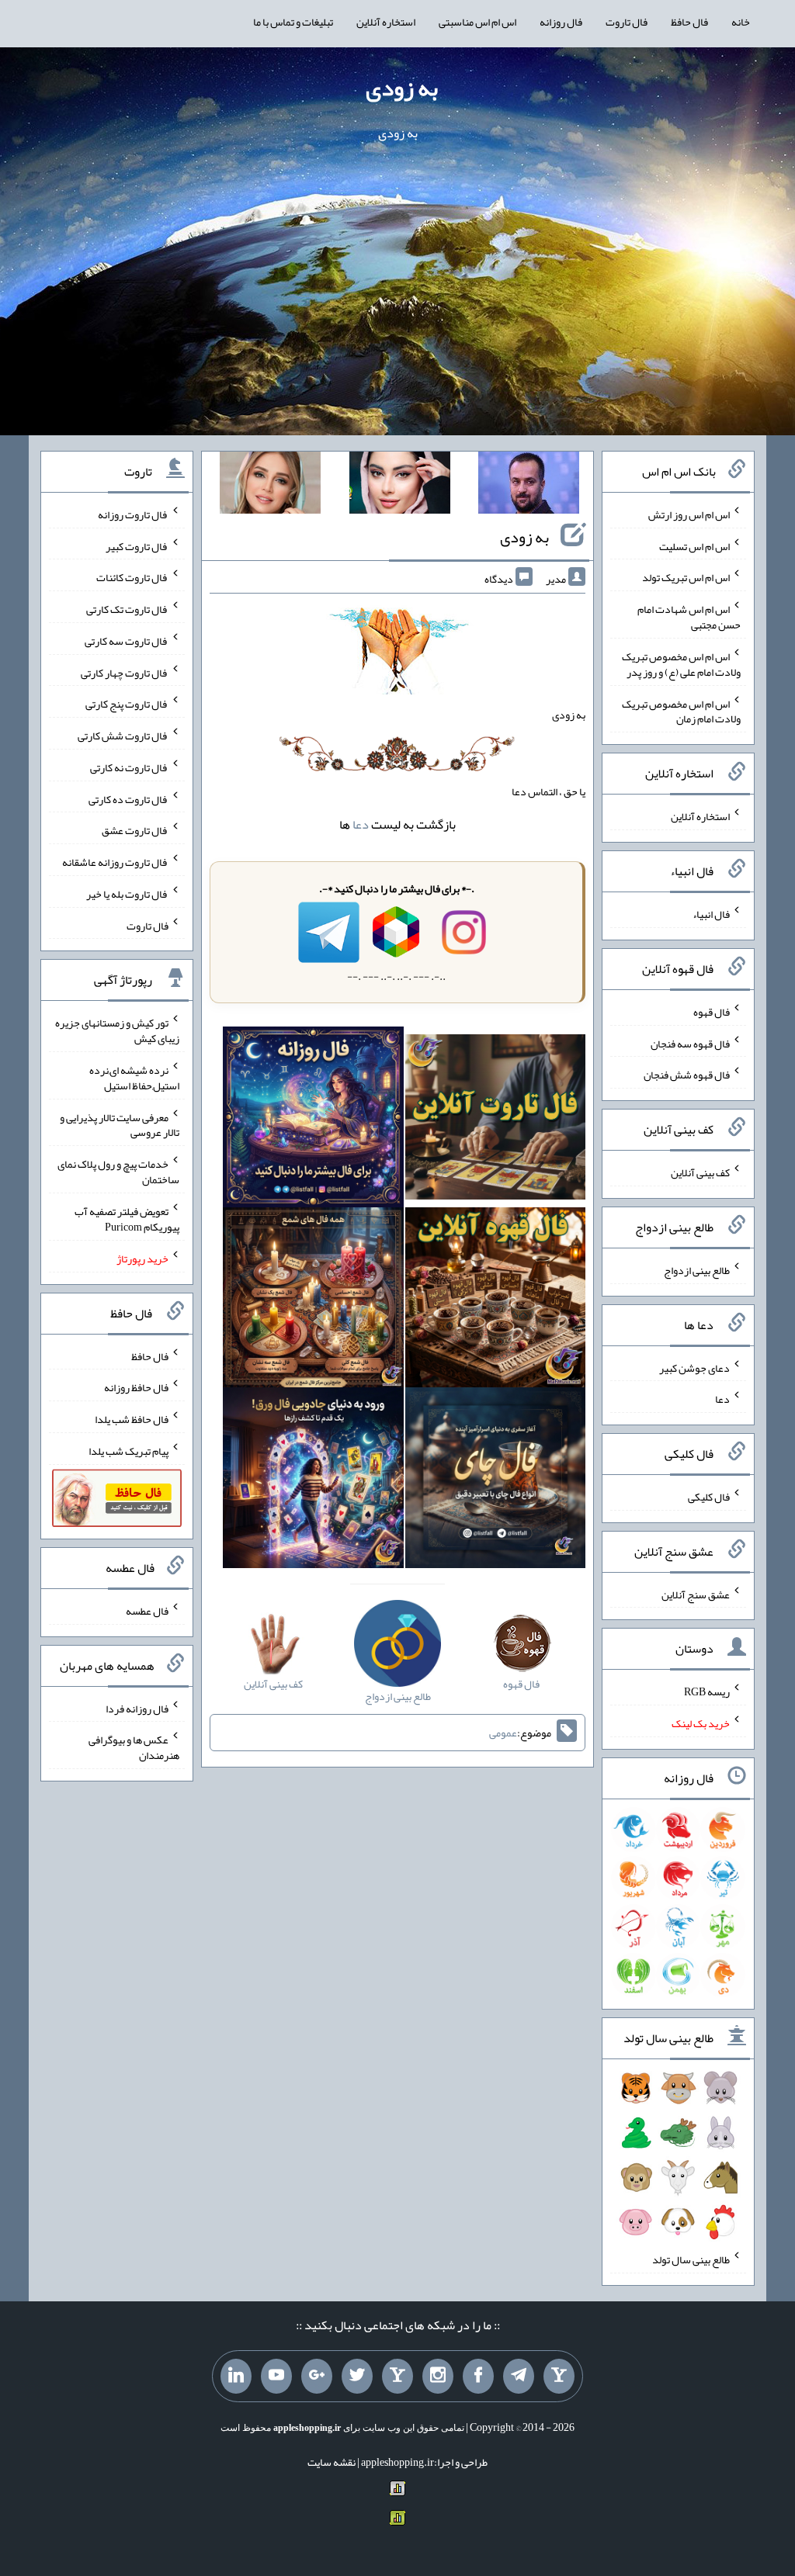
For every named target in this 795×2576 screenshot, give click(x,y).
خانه (741, 22)
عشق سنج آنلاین (696, 1594)
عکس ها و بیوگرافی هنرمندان (134, 1747)
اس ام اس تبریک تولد (686, 577)
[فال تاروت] (496, 1120)
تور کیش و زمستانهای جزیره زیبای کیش (117, 1030)
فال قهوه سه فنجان (690, 1043)
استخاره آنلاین (386, 22)
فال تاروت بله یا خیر (127, 894)
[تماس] (397, 2377)
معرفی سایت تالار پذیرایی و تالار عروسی (120, 1124)
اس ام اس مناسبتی (477, 22)
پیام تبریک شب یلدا (128, 1451)
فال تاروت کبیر (137, 545)
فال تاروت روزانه (133, 514)
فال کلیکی (709, 1497)
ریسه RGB (707, 1691)
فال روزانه (561, 22)
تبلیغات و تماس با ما (293, 22)
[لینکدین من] (236, 2377)
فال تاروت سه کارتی (127, 641)
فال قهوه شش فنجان (687, 1075)
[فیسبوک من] (478, 2377)
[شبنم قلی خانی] (270, 486)
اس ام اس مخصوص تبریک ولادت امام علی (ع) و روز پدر (681, 664)
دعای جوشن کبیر (694, 1367)
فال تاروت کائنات (132, 577)
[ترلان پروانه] (400, 486)
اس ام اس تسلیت (694, 545)
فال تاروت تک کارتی (127, 609)
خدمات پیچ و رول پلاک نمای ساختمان (118, 1172)
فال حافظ (689, 22)
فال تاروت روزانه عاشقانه (115, 862)
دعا (361, 824)
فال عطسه (147, 1611)
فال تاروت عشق (135, 830)
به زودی (402, 88)
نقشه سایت (332, 2462)
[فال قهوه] (496, 1300)
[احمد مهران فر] (529, 486)
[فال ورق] (313, 1481)
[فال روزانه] (313, 1120)
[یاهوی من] (559, 2377)
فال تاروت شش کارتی (123, 736)
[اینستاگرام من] (438, 2377)
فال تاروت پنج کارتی (127, 704)
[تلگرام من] (519, 2377)
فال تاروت (627, 22)
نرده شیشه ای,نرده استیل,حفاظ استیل (134, 1078)
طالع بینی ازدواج (697, 1270)
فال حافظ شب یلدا (132, 1419)
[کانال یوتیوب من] (276, 2377)
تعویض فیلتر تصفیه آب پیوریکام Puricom (127, 1219)
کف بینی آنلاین (700, 1172)
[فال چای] (496, 1481)
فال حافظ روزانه (136, 1387)
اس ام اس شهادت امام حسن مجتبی (689, 617)
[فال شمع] (313, 1300)
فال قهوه (712, 1012)
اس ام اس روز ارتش (689, 514)
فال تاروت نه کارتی (129, 767)
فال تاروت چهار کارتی (125, 672)
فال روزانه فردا (137, 1708)
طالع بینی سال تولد (691, 2259)
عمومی (503, 1733)
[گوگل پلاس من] (317, 2377)
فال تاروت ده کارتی (128, 798)
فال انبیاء (711, 914)
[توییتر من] (357, 2377)
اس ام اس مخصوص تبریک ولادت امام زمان (681, 711)
